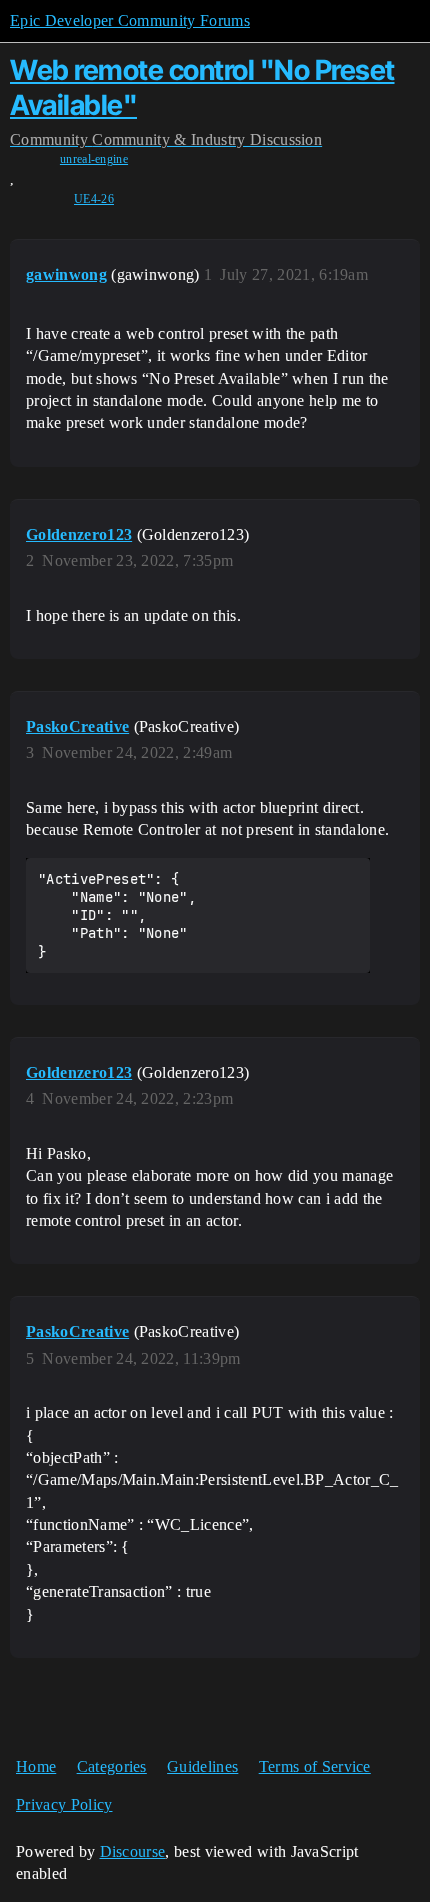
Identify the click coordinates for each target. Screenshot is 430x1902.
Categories (112, 1766)
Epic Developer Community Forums (130, 20)
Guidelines (202, 1766)
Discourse (133, 1851)
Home (36, 1766)
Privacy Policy (64, 1804)
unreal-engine (94, 159)
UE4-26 (94, 199)
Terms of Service (315, 1766)
